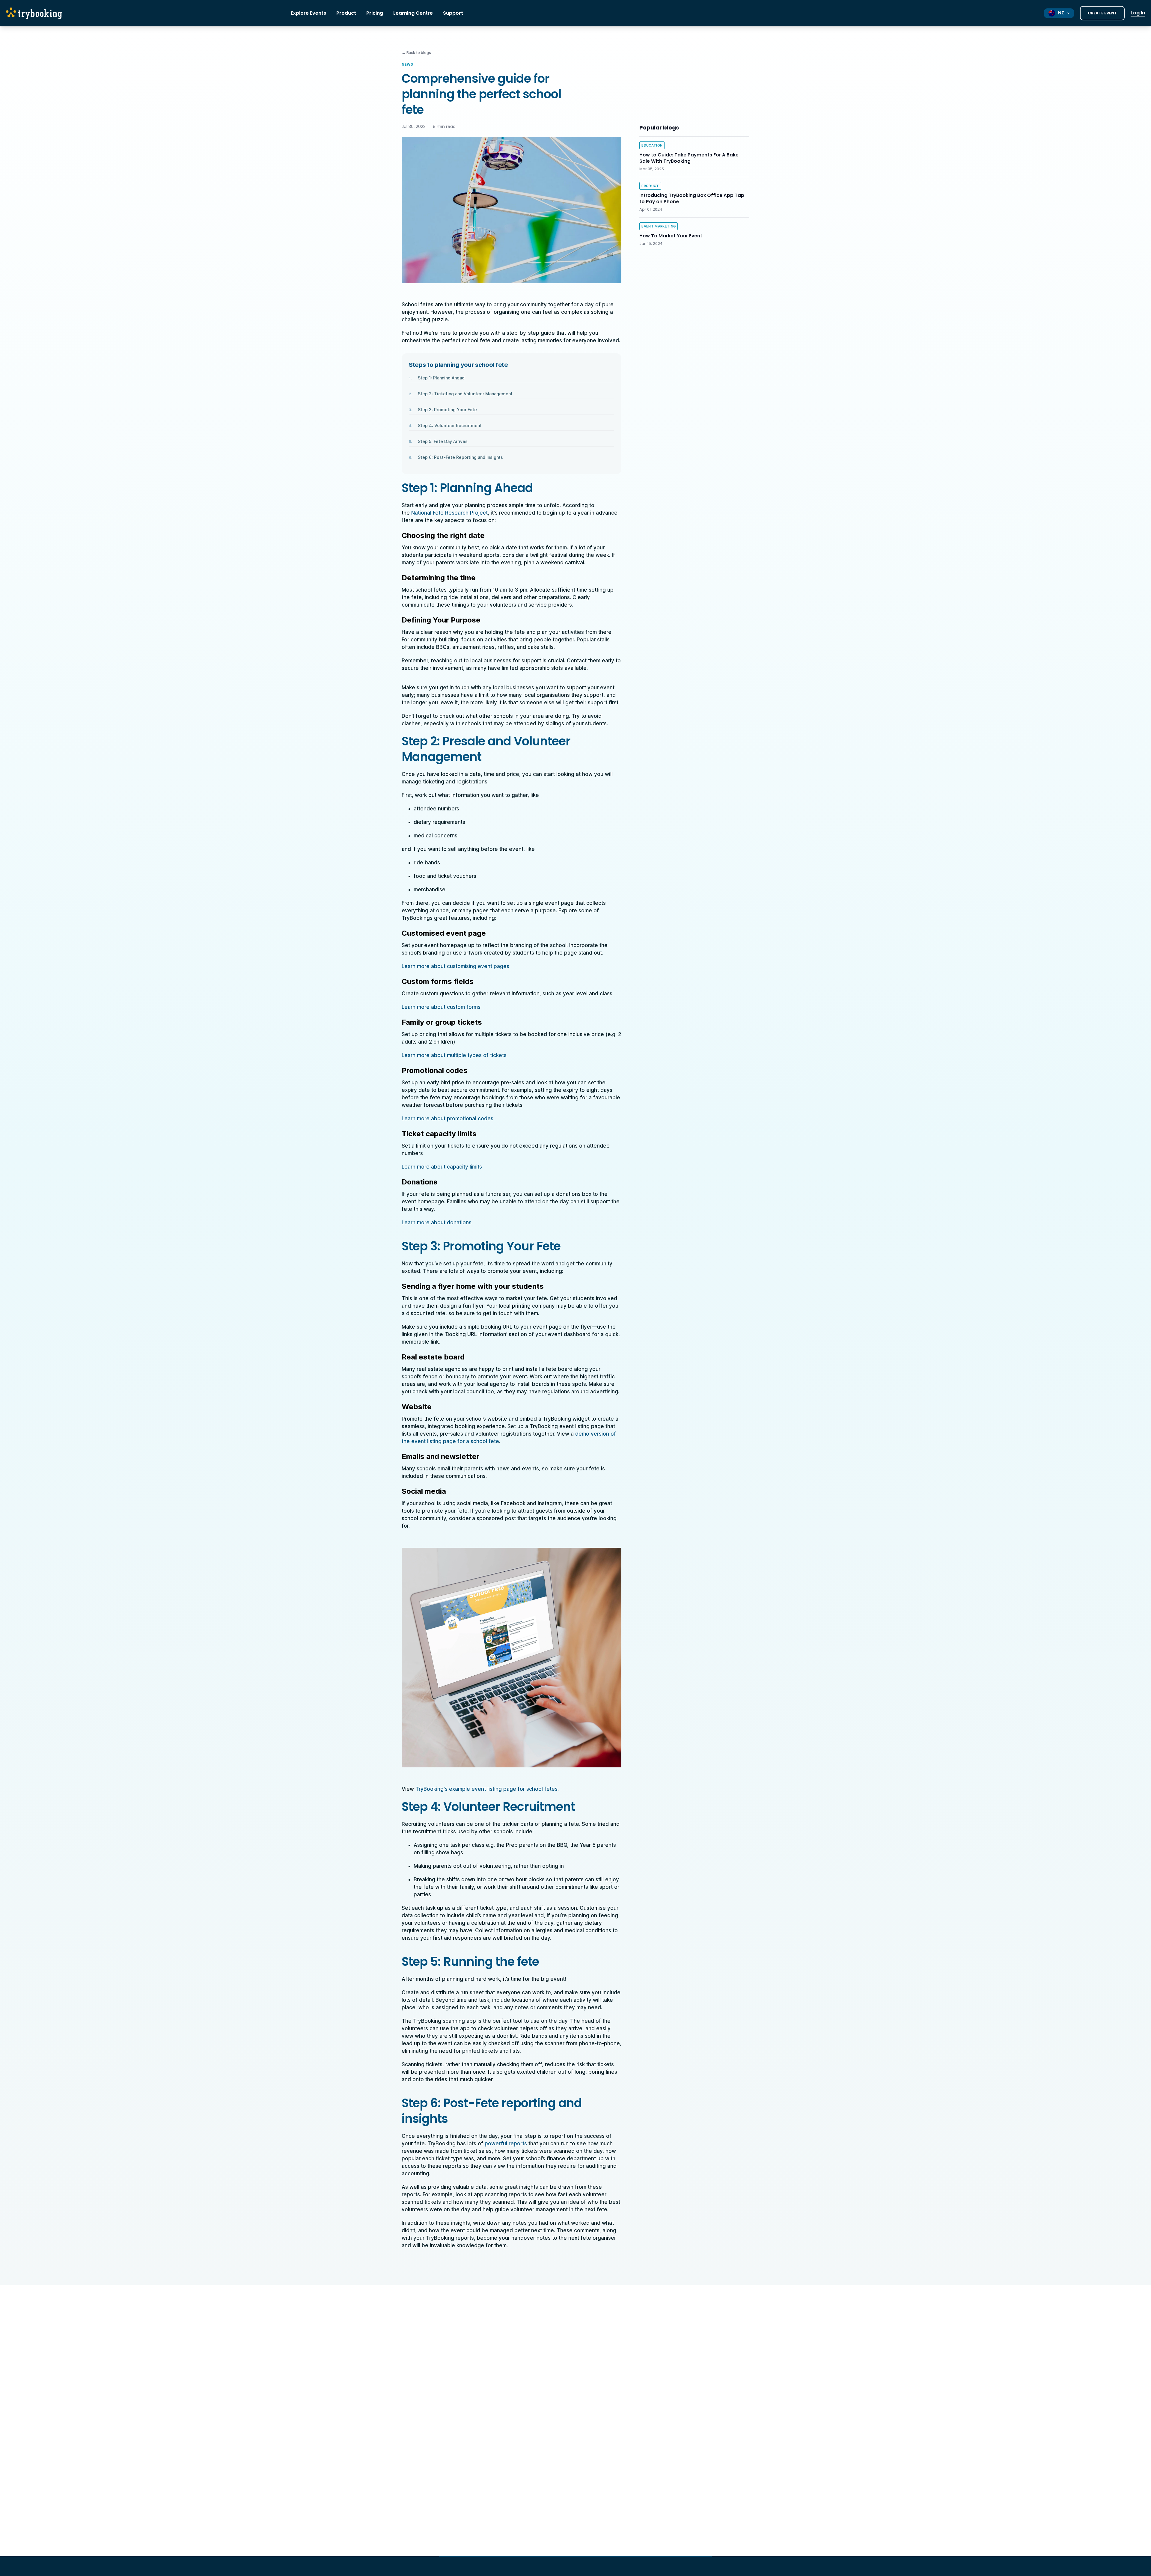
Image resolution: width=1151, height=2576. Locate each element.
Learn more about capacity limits (442, 1167)
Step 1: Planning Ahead (441, 378)
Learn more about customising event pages (455, 966)
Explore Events (308, 13)
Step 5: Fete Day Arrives (443, 441)
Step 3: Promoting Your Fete (447, 410)
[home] (36, 13)
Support (453, 13)
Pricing (375, 13)
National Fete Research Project (449, 513)
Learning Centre (413, 13)
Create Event (1102, 13)
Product (346, 13)
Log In (1138, 13)
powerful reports (506, 2144)
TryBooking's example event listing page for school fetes (486, 1789)
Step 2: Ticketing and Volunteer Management (465, 394)
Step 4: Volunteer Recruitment (450, 425)
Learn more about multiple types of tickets (454, 1055)
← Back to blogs (416, 53)
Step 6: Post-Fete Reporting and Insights (460, 457)
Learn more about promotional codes (448, 1119)
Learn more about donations (437, 1223)
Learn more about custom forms (441, 1007)
